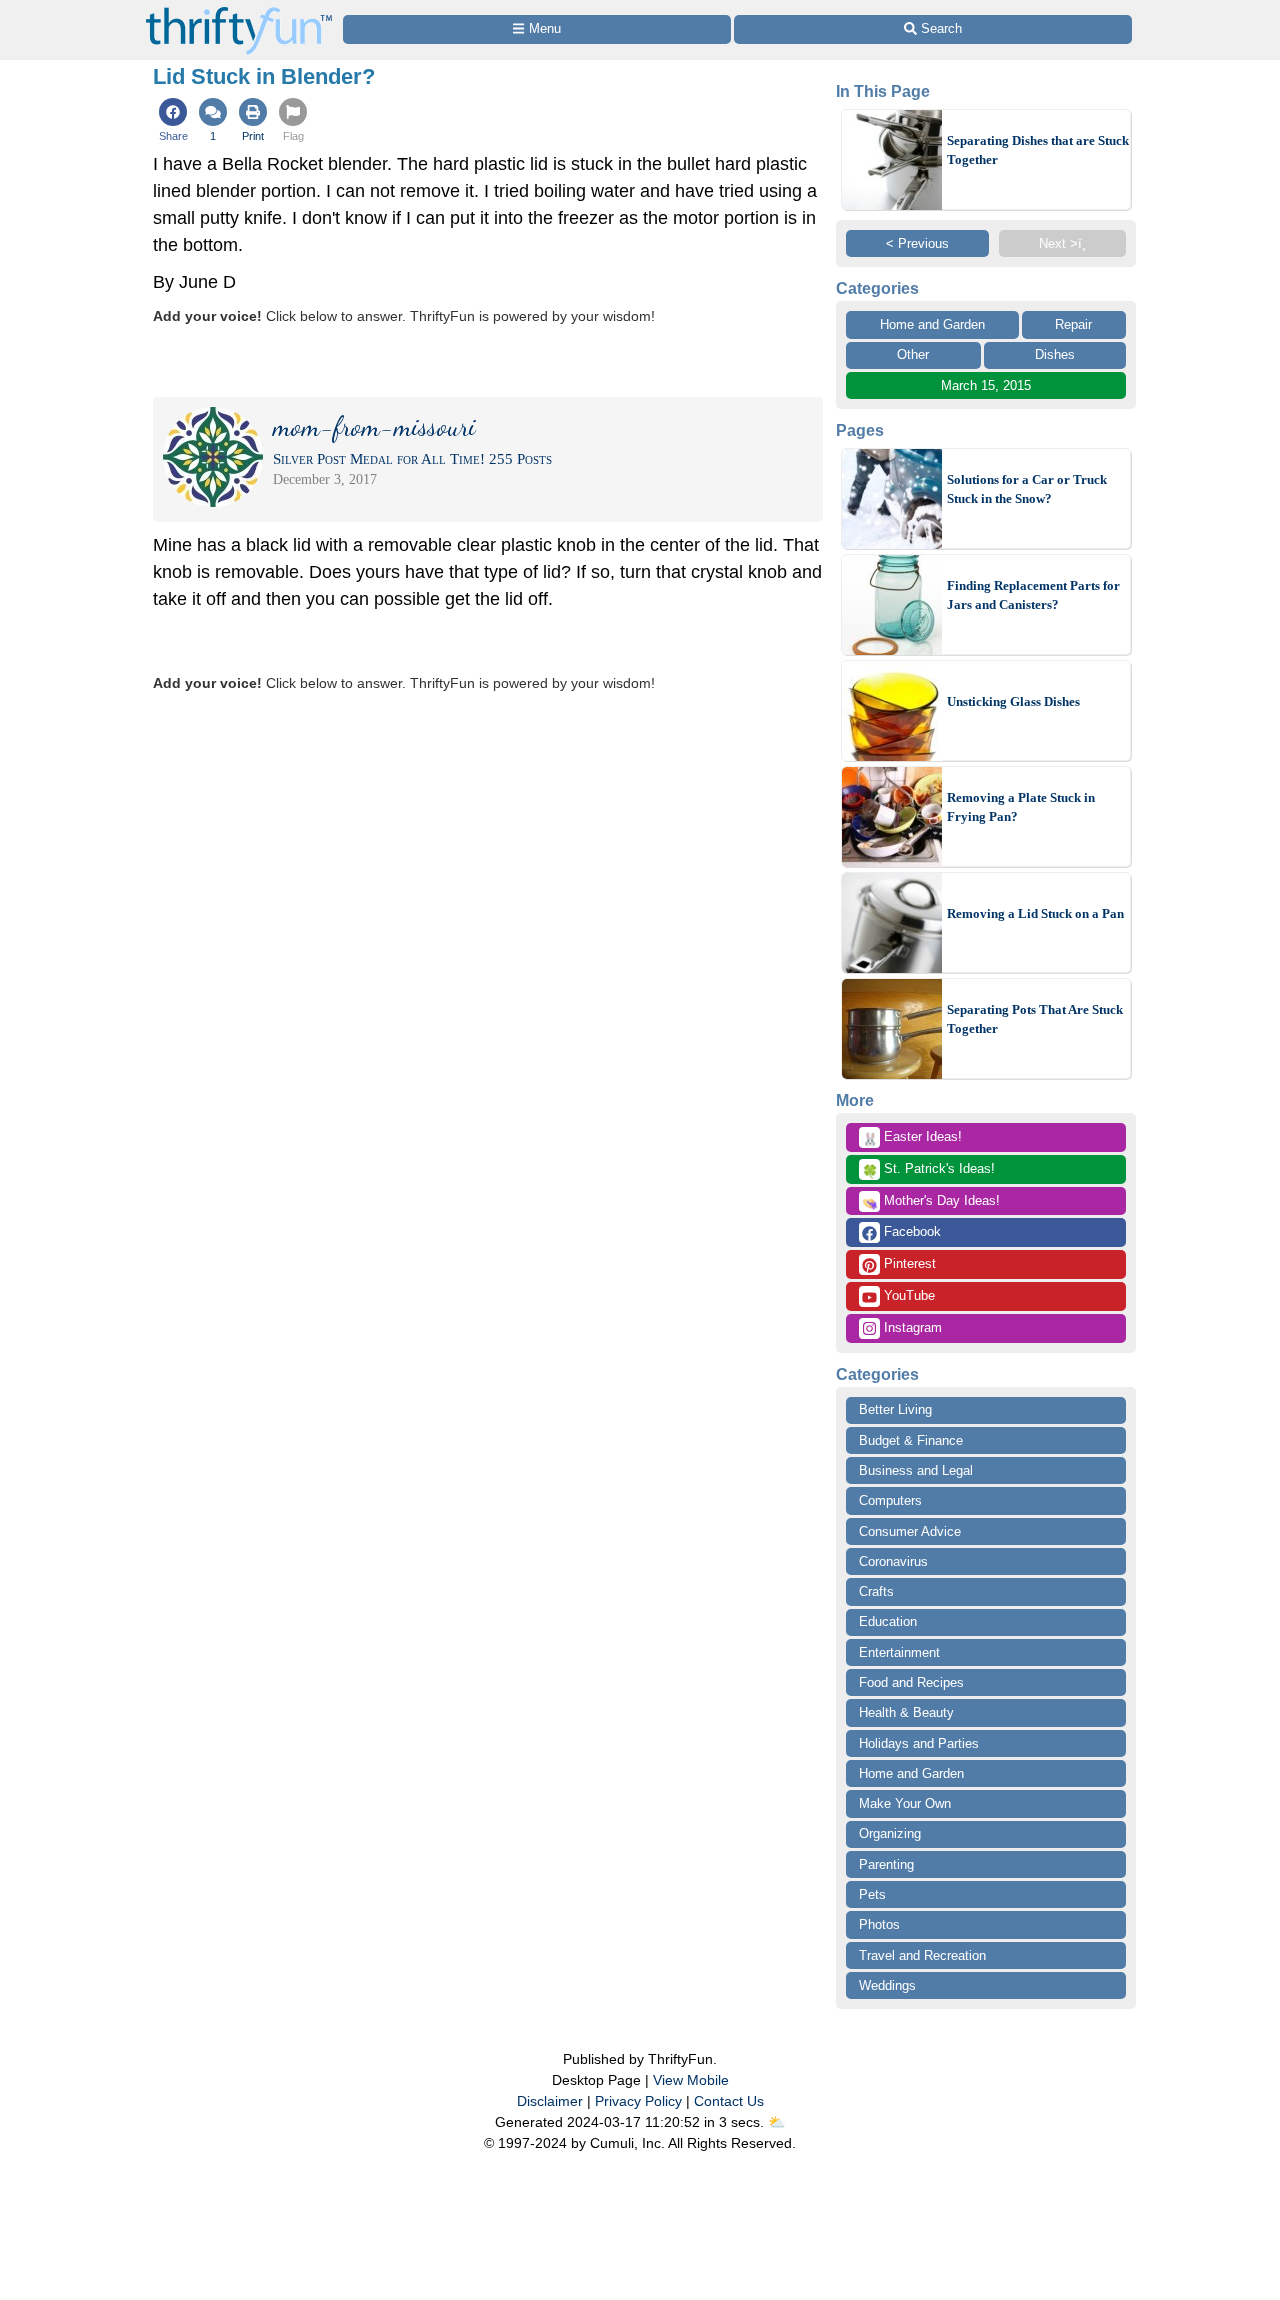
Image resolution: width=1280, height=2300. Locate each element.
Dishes (1055, 354)
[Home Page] (239, 11)
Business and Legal (916, 1470)
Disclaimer (550, 2101)
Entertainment (899, 1652)
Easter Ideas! (912, 1138)
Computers (890, 1500)
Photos (879, 1924)
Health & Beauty (906, 1712)
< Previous (917, 243)
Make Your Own (905, 1803)
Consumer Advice (910, 1531)
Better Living (895, 1409)
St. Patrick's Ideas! (928, 1170)
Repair (1073, 324)
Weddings (887, 1985)
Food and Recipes (911, 1682)
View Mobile (691, 2080)
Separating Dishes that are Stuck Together (1038, 150)
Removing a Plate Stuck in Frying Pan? (1021, 807)
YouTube (907, 1295)
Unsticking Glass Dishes (1013, 701)
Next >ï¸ (1062, 243)
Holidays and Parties (919, 1743)
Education (888, 1621)
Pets (872, 1894)
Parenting (886, 1864)
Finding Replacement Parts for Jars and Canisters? (1033, 595)
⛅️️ (776, 2122)
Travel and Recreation (922, 1955)
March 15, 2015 (986, 385)
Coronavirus (893, 1561)
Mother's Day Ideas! (931, 1202)
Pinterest (908, 1263)
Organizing (890, 1833)
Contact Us (729, 2101)
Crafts (876, 1591)
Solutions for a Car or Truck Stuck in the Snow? (1027, 489)
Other (913, 354)
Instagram (911, 1327)
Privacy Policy (638, 2101)
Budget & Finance (911, 1440)
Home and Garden (932, 324)
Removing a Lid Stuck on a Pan (1035, 913)
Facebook (910, 1231)
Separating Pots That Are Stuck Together (1035, 1019)
